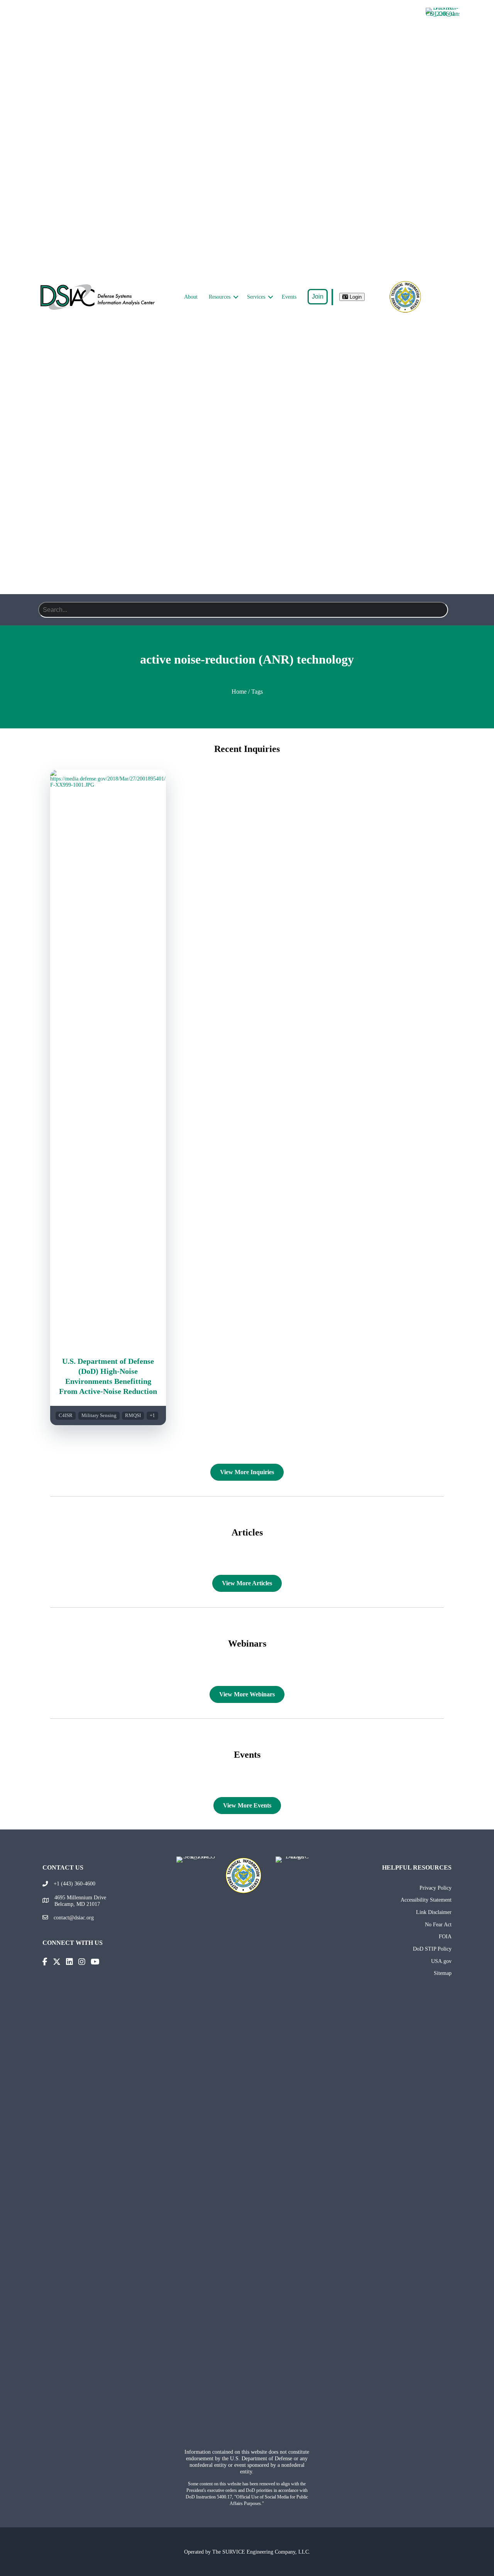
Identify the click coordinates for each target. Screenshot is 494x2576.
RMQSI (133, 1416)
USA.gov (441, 1961)
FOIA (445, 1936)
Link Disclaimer (434, 1912)
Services (256, 297)
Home (239, 692)
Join (318, 296)
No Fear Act (438, 1924)
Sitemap (443, 1973)
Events (289, 297)
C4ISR (66, 1416)
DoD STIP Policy (432, 1949)
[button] (236, 297)
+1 (152, 1416)
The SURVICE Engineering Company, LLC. (261, 2552)
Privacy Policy (436, 1888)
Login (355, 297)
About (191, 297)
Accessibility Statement (426, 1900)
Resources (220, 297)
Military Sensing (99, 1416)
